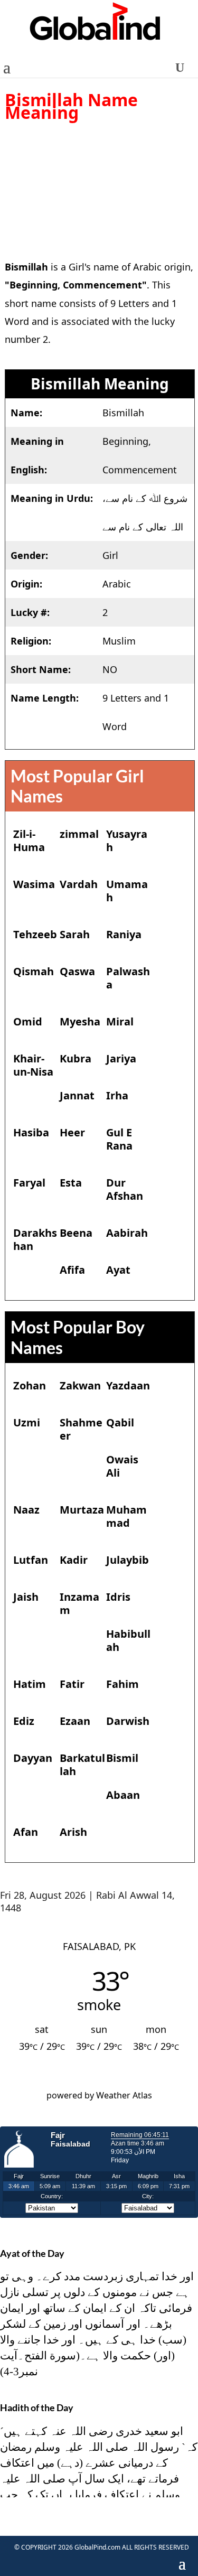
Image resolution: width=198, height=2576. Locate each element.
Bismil (122, 1758)
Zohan (30, 1385)
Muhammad (126, 1516)
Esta (71, 1183)
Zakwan (80, 1385)
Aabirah (127, 1233)
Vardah (79, 884)
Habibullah (128, 1640)
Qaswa (77, 971)
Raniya (124, 934)
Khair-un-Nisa (33, 1065)
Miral (120, 1021)
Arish (73, 1832)
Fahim (122, 1684)
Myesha (80, 1021)
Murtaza (82, 1510)
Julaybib (128, 1560)
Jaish (26, 1597)
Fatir (72, 1684)
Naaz (26, 1510)
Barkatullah (82, 1765)
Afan (26, 1832)
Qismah (34, 971)
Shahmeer (81, 1429)
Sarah (75, 934)
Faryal (29, 1183)
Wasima (34, 884)
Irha (117, 1095)
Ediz (24, 1721)
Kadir (74, 1560)
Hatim (30, 1684)
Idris (118, 1597)
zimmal (79, 834)
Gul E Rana (119, 1139)
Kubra (76, 1058)
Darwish (128, 1721)
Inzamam (79, 1603)
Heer (72, 1132)
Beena (76, 1233)
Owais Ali (122, 1466)
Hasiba (31, 1132)
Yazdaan (128, 1385)
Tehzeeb (35, 934)
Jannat (77, 1095)
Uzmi (27, 1422)
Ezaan (75, 1721)
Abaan (123, 1795)
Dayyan (33, 1758)
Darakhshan (35, 1239)
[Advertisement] (99, 183)
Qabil (120, 1422)
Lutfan (31, 1560)
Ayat (118, 1270)
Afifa (72, 1270)
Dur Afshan (125, 1189)
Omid (28, 1021)
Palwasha (128, 978)
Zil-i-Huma (29, 841)
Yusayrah (127, 841)
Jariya (121, 1058)
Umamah (127, 891)
